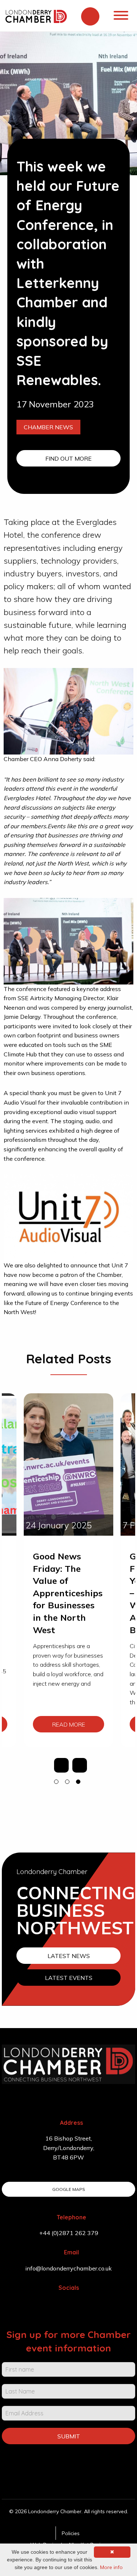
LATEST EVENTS (69, 1978)
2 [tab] (69, 1783)
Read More (69, 1724)
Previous (61, 1765)
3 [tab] (80, 1783)
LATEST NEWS (69, 1956)
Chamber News (48, 427)
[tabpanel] (68, 1570)
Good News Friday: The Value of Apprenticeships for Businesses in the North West (68, 1593)
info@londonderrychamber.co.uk (68, 2268)
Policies (71, 2533)
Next (80, 1765)
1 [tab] (58, 1783)
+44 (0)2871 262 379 (69, 2233)
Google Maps (69, 2189)
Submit (69, 2436)
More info (111, 2567)
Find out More (68, 458)
